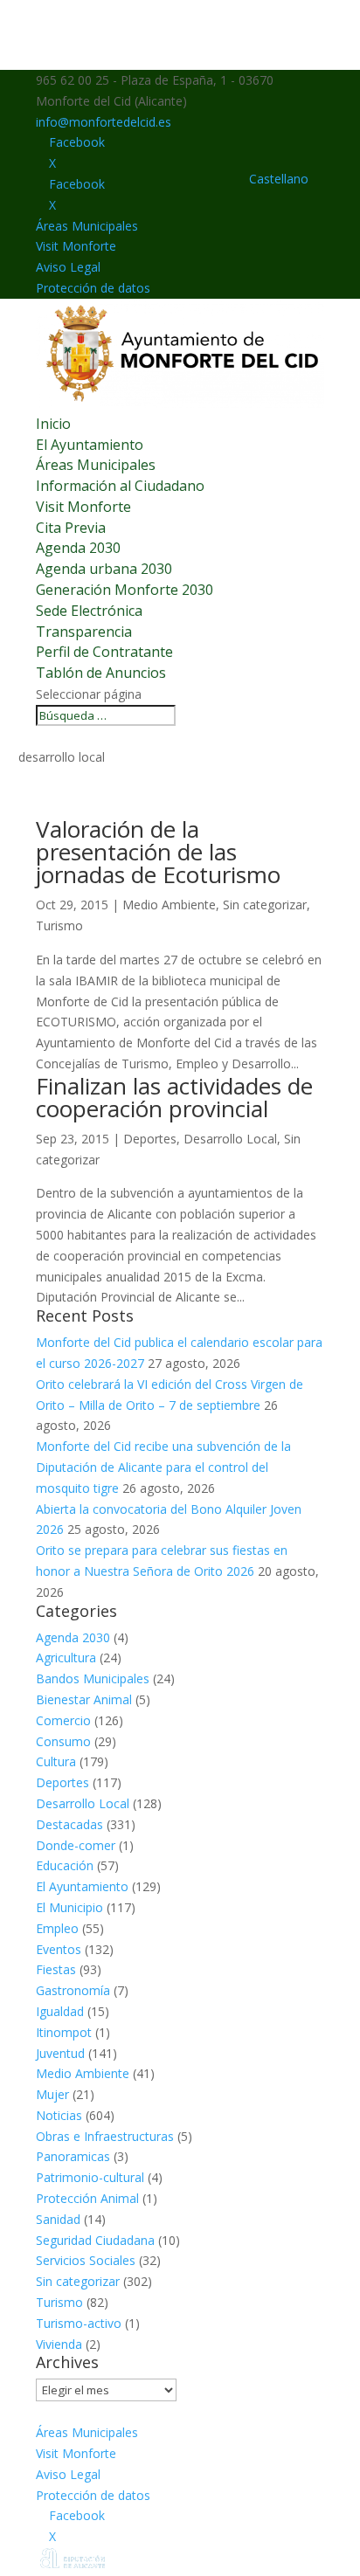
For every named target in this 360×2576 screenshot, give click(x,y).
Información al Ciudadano (120, 486)
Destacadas (69, 1824)
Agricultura (66, 1657)
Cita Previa (71, 528)
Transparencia (84, 632)
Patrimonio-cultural (90, 2177)
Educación (65, 1865)
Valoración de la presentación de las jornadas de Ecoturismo (158, 852)
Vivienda (59, 2344)
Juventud (60, 2053)
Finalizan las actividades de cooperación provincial (174, 1097)
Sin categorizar (265, 905)
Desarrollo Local (230, 1139)
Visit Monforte (76, 246)
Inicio (53, 424)
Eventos (59, 1949)
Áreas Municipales (87, 226)
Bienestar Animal (84, 1699)
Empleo (57, 1928)
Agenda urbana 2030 (104, 569)
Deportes (150, 1139)
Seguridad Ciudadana (95, 2240)
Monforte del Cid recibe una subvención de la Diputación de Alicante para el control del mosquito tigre (163, 1467)
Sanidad (58, 2219)
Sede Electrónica (89, 611)
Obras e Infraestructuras (105, 2136)
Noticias (59, 2115)
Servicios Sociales (86, 2260)
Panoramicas (73, 2156)
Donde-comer (76, 1845)
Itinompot (64, 2032)
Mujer (52, 2094)
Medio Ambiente (169, 905)
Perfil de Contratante (104, 652)
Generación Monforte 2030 (125, 590)
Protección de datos (93, 288)
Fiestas (56, 1969)
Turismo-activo (79, 2323)
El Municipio (69, 1907)
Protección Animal (87, 2198)
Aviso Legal (68, 267)
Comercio (63, 1720)
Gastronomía (73, 1990)
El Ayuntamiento (90, 445)
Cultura (56, 1761)
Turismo (59, 925)
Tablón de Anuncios (101, 673)
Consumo (63, 1741)
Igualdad (60, 2011)
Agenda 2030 (78, 548)
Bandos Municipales (93, 1678)
